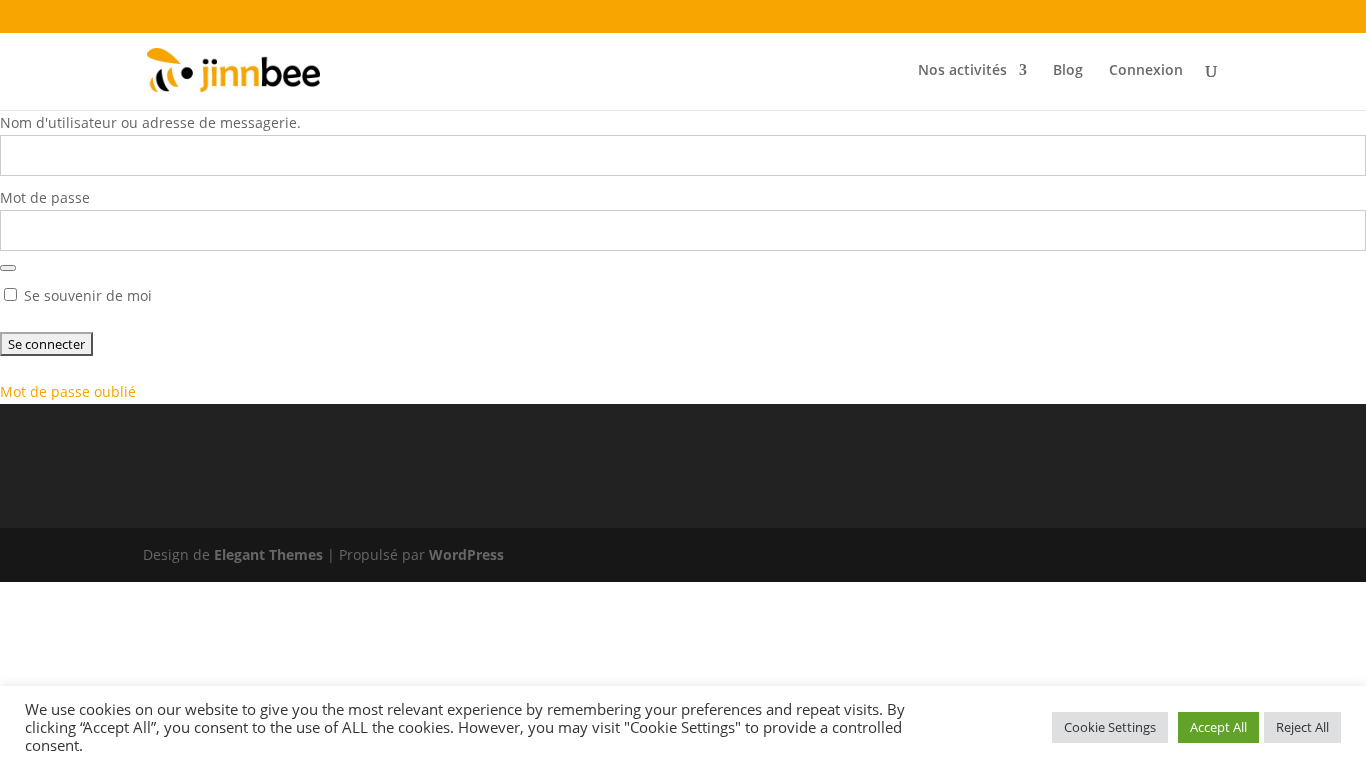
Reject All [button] (1302, 727)
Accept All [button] (1218, 727)
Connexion (1146, 71)
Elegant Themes (268, 554)
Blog (1068, 71)
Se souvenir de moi (86, 295)
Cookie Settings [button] (1110, 727)
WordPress (466, 554)
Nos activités (962, 71)
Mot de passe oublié (68, 391)
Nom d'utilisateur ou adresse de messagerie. (150, 122)
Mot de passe (45, 197)
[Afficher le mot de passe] (8, 268)
